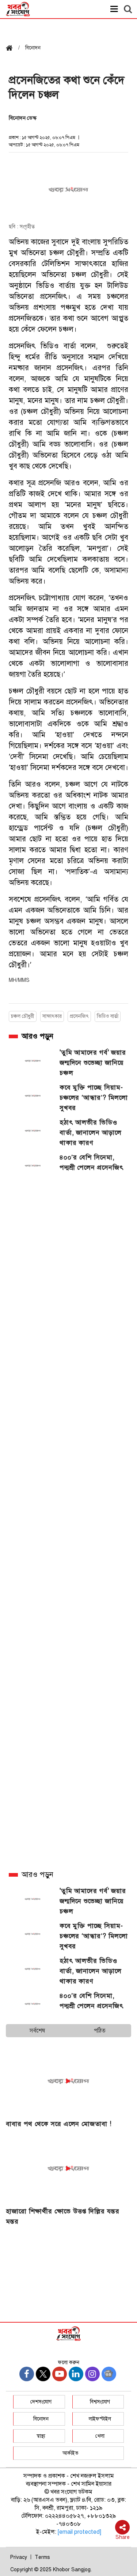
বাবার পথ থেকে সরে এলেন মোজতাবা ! (59, 2124)
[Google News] (109, 2374)
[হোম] (12, 49)
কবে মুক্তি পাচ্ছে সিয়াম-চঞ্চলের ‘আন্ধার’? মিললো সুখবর (94, 1098)
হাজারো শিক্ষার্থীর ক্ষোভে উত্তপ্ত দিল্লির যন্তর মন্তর (63, 2216)
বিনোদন (41, 2419)
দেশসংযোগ (41, 2402)
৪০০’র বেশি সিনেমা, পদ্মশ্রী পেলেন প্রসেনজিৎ (92, 1162)
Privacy (19, 2557)
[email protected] (79, 2532)
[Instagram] (92, 2374)
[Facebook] (27, 2374)
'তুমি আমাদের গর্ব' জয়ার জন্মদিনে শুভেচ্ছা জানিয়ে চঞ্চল (93, 1063)
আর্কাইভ (71, 2453)
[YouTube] (60, 2374)
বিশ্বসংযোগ (100, 2402)
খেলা (100, 2436)
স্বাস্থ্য (41, 2436)
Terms (42, 2557)
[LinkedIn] (76, 2374)
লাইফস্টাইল (100, 2419)
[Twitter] (43, 2374)
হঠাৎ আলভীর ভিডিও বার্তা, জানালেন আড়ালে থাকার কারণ (91, 1133)
